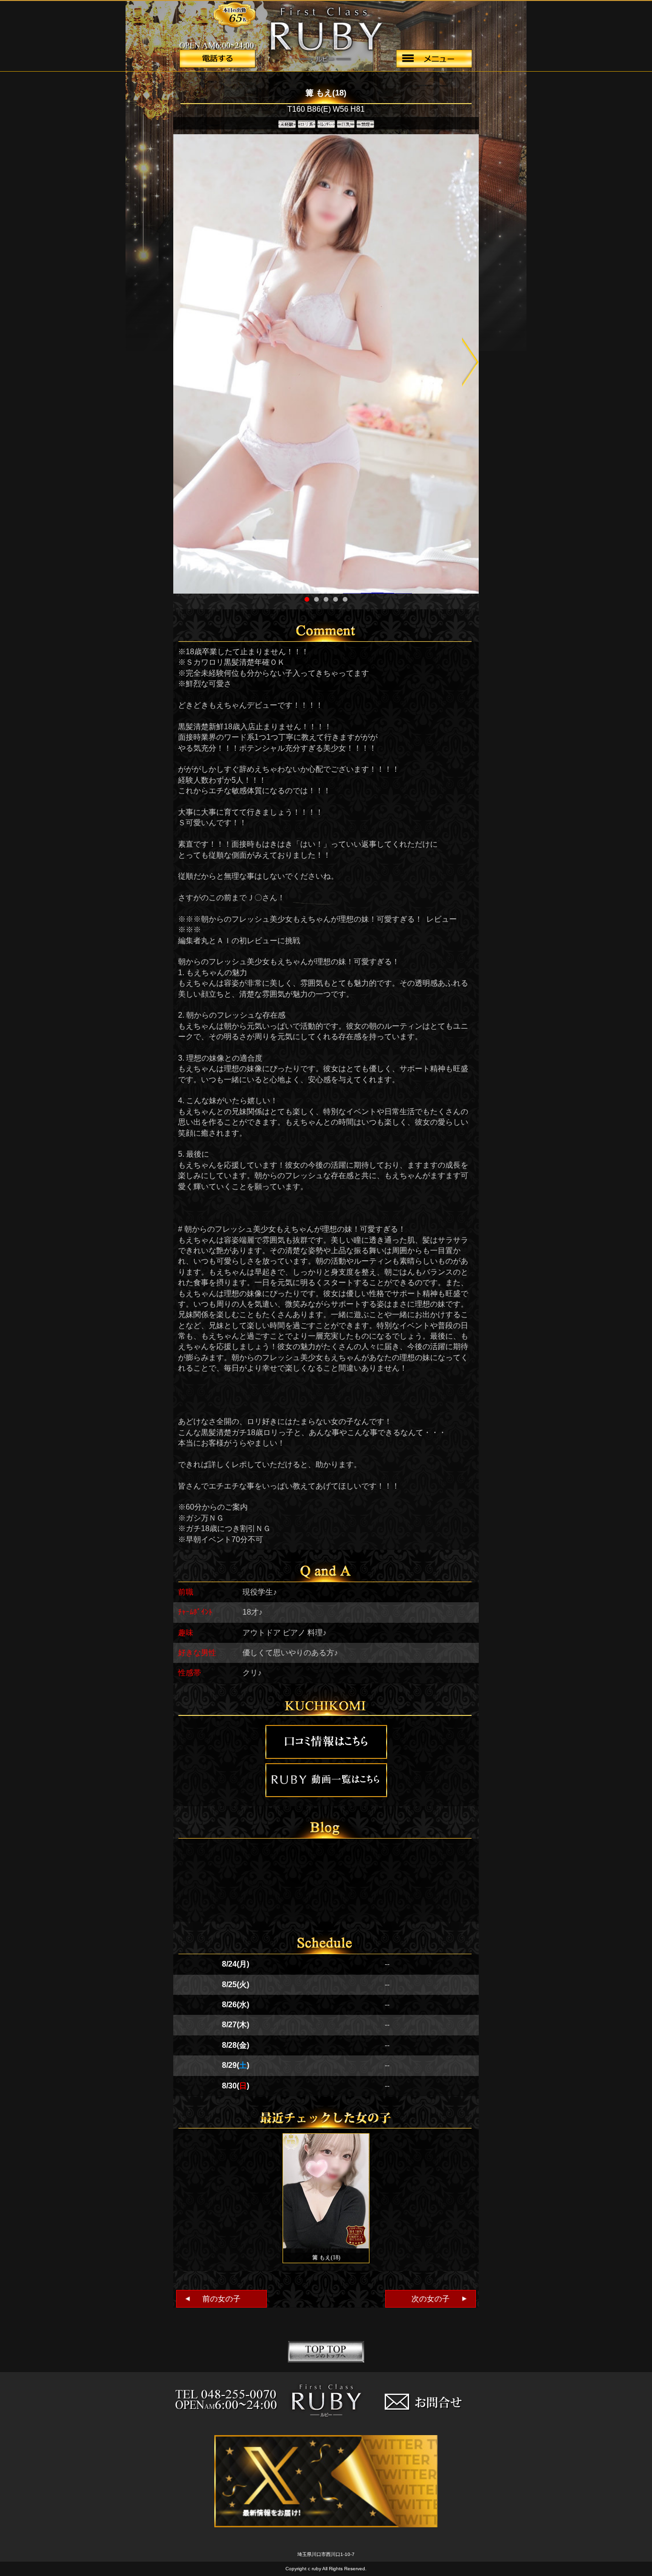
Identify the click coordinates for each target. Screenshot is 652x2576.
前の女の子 (212, 2299)
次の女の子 (440, 2299)
